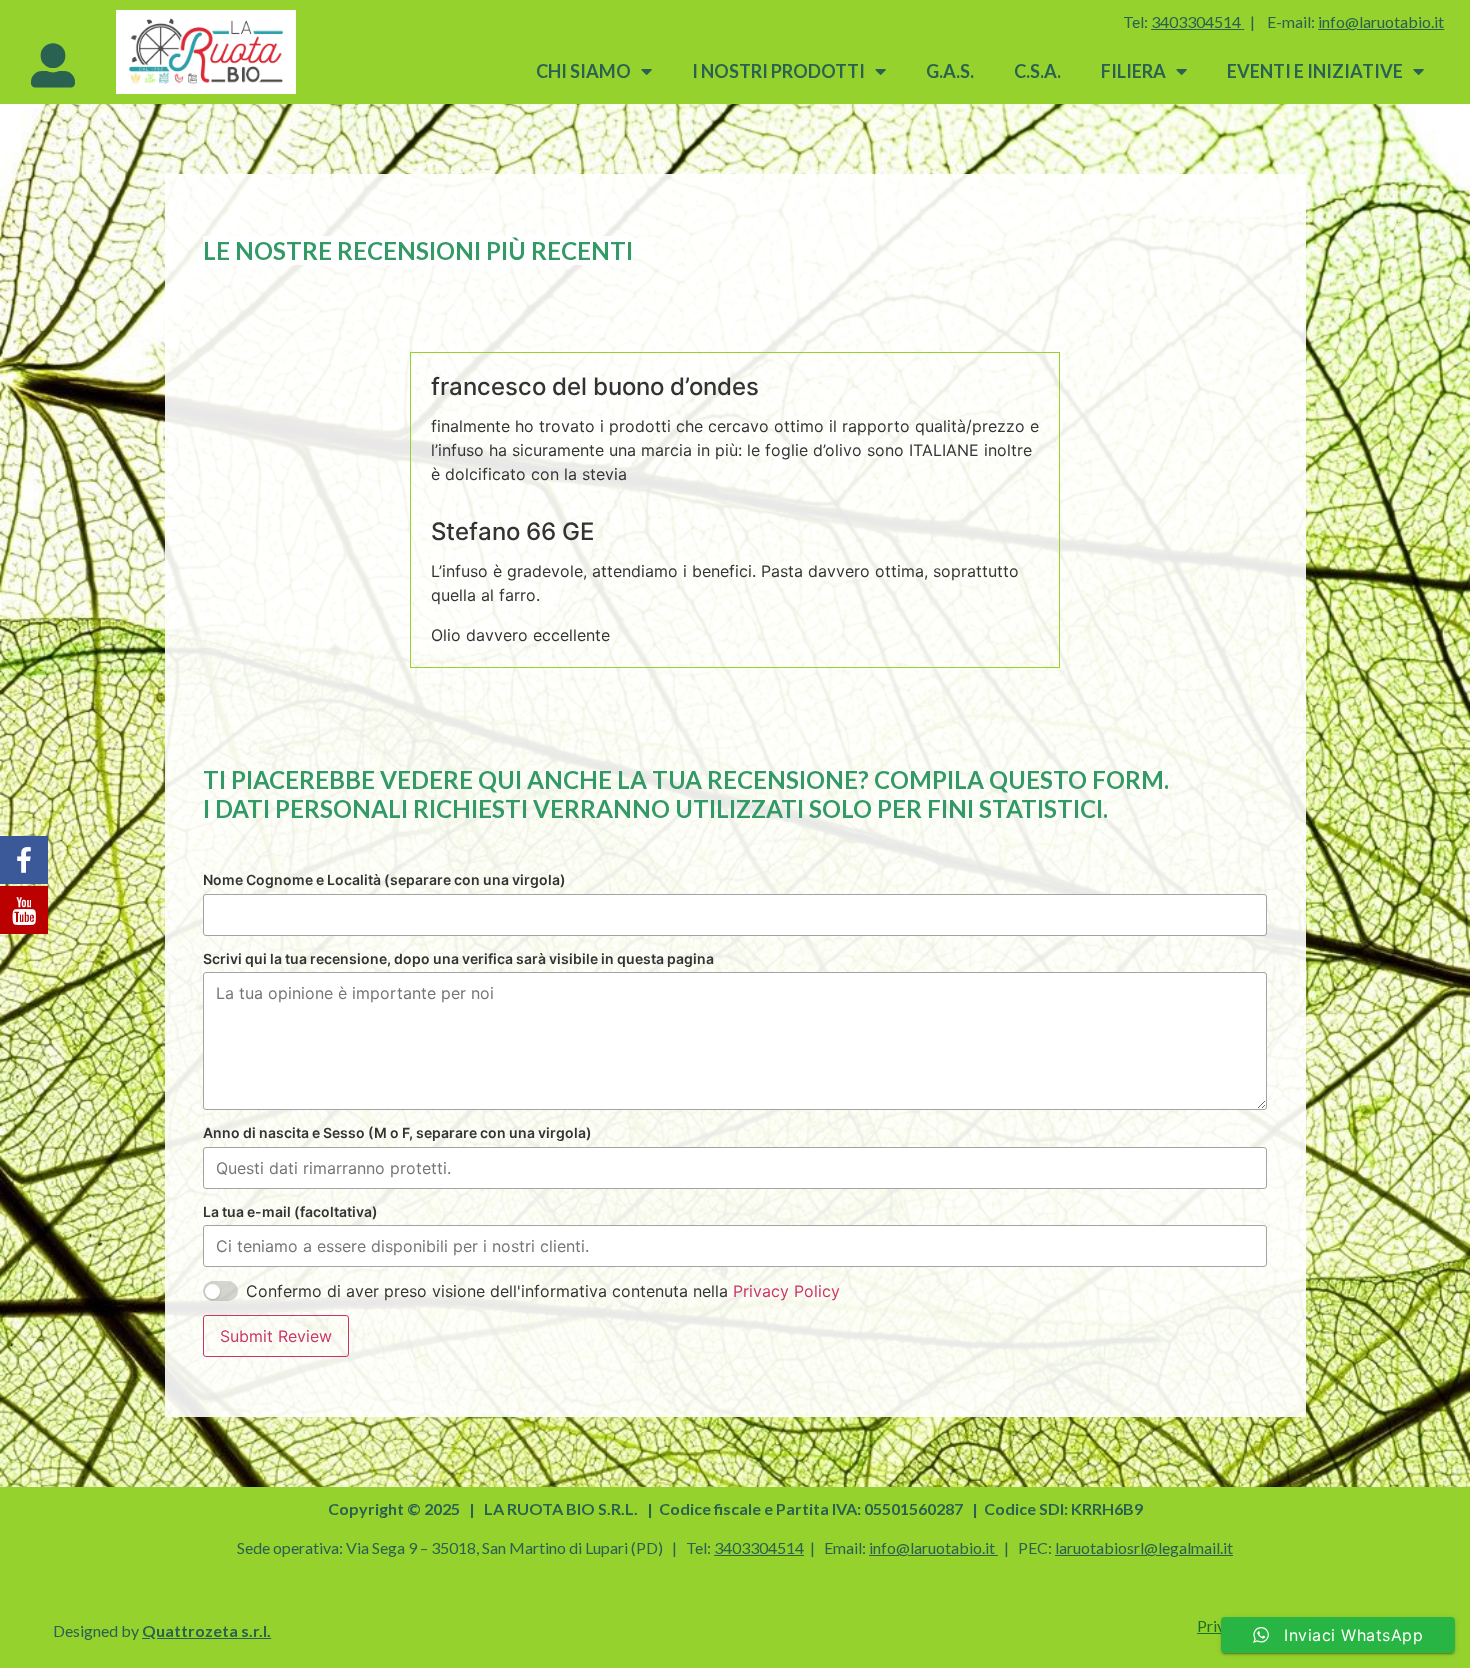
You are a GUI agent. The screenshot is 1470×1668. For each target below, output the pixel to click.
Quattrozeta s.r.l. (206, 1630)
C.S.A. (1037, 71)
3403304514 (1196, 21)
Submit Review (276, 1336)
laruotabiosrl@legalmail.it (1144, 1547)
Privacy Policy (786, 1291)
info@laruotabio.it (932, 1547)
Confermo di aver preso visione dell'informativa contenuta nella (543, 1291)
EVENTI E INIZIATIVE (1315, 71)
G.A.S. (950, 71)
